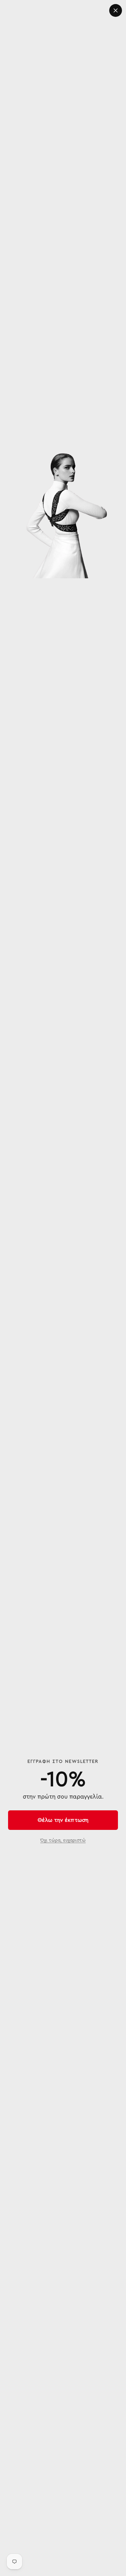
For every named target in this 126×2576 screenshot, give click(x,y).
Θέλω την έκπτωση (63, 1820)
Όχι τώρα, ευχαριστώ (63, 1840)
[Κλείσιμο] (116, 10)
